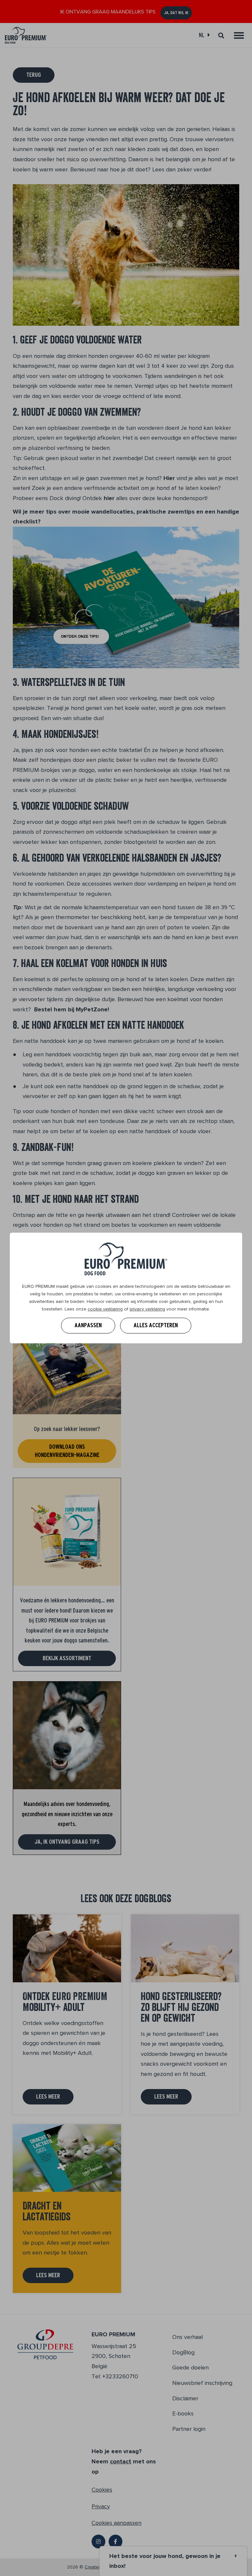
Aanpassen (88, 1325)
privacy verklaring (147, 1309)
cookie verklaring (105, 1309)
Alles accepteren (156, 1325)
